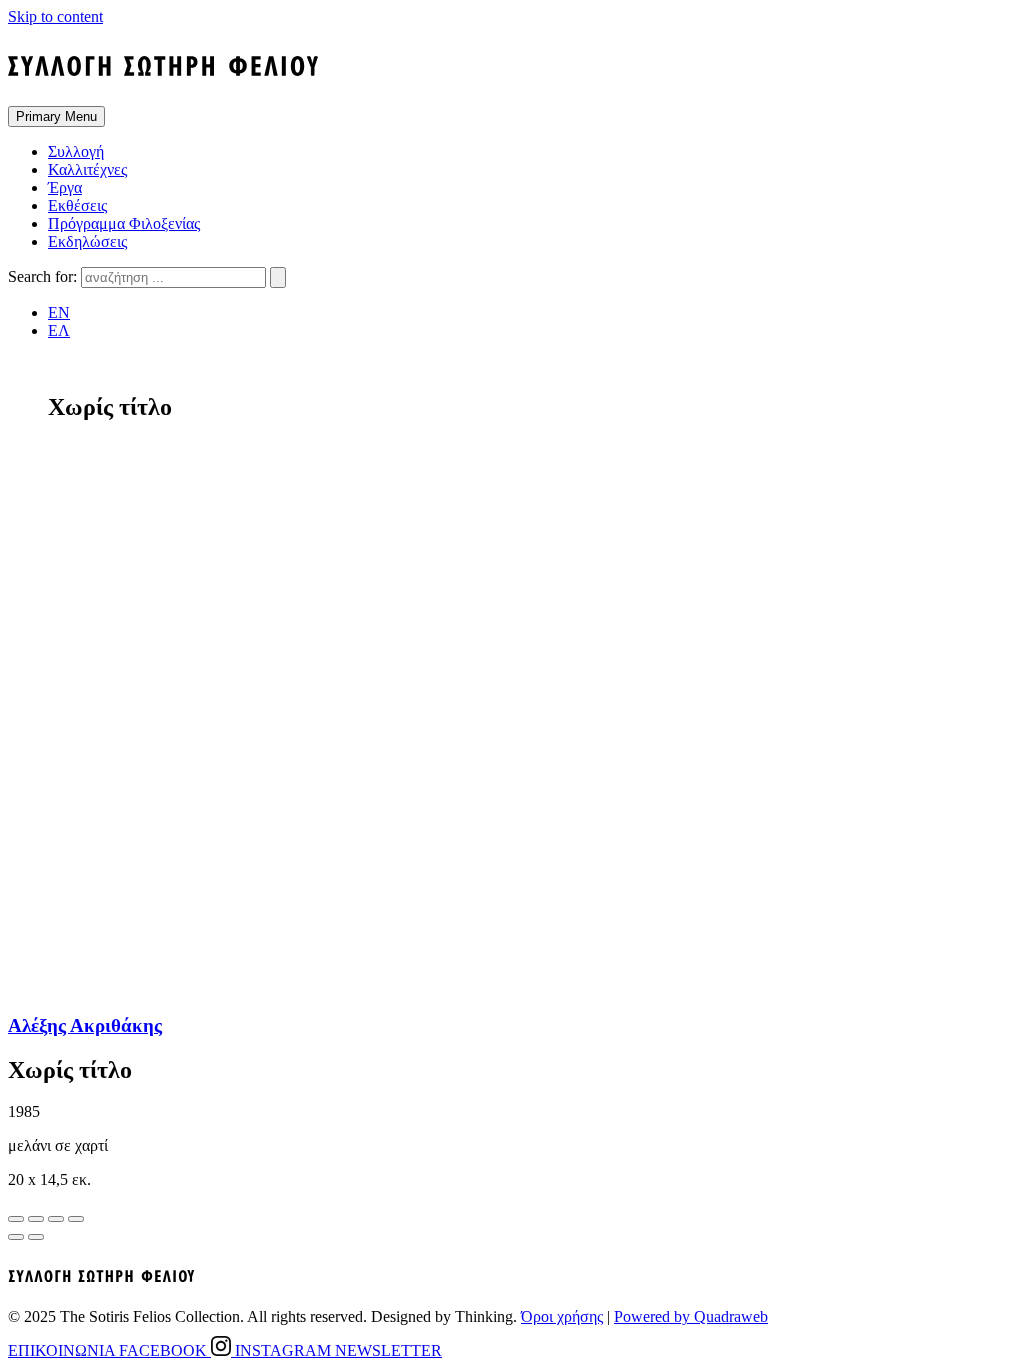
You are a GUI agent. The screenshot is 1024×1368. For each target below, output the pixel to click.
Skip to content (55, 16)
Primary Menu (56, 116)
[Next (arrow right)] (36, 1237)
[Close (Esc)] (16, 1219)
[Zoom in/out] (76, 1219)
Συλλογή (76, 151)
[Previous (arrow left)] (16, 1237)
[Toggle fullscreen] (56, 1219)
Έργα (65, 187)
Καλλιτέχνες (87, 169)
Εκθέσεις (77, 205)
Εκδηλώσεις (87, 241)
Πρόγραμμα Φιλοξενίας (124, 223)
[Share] (36, 1219)
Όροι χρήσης (562, 1316)
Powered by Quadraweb (691, 1316)
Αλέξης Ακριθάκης (85, 1025)
